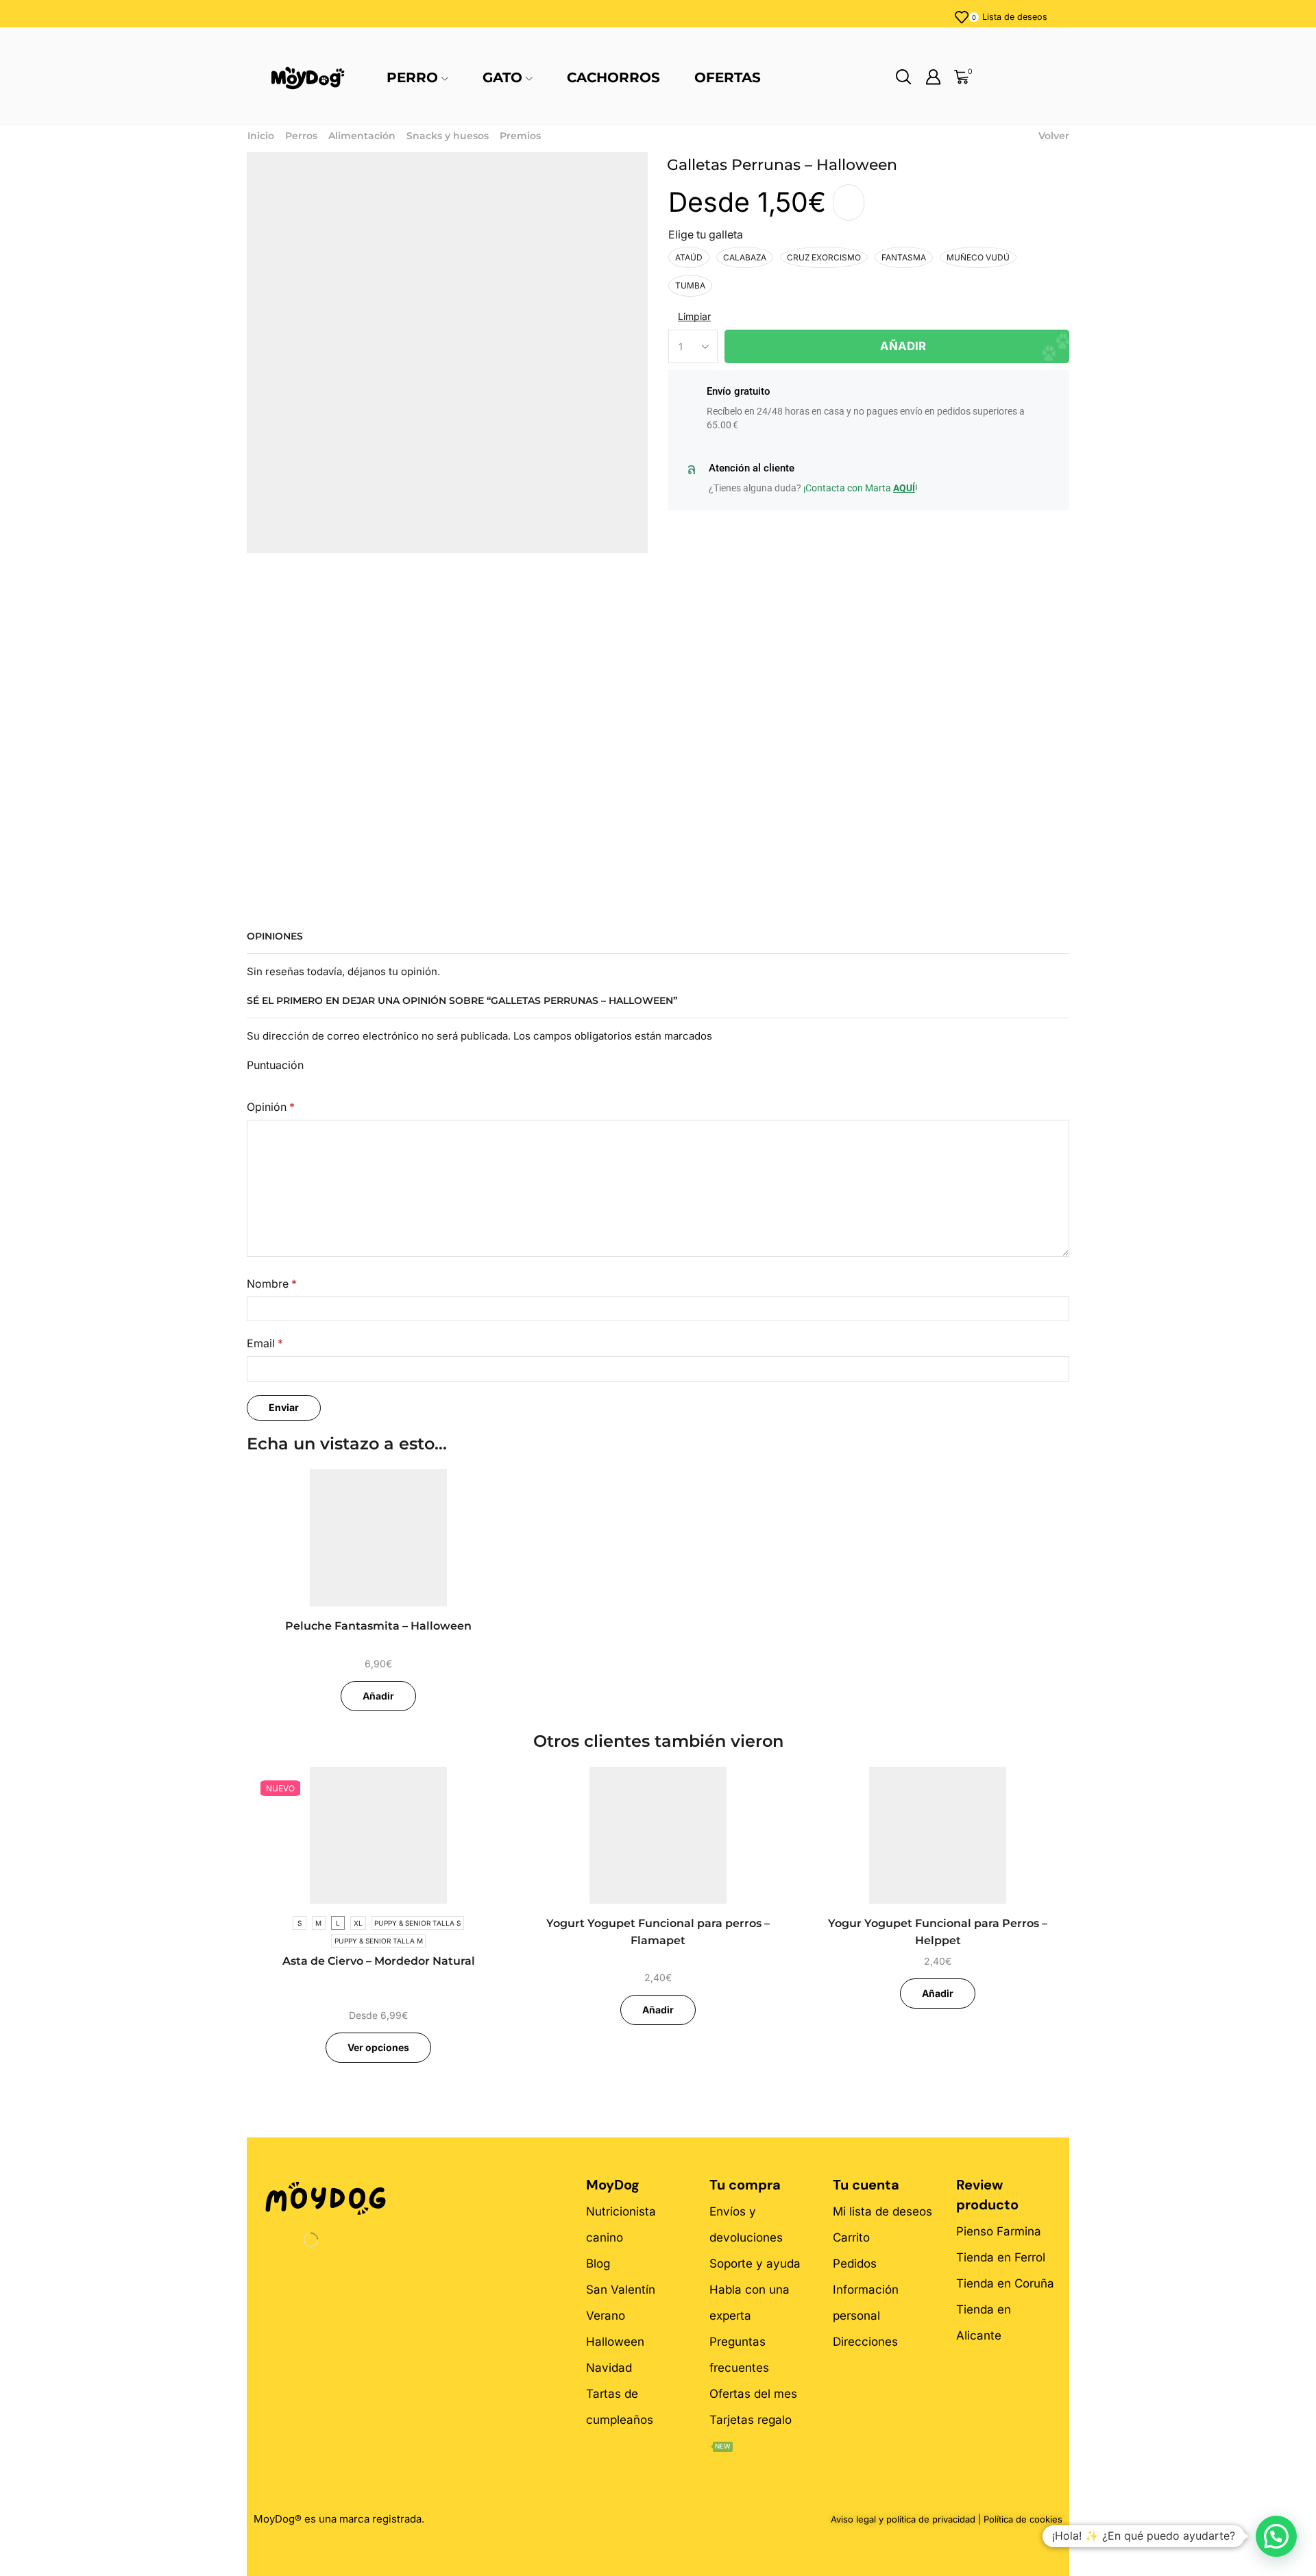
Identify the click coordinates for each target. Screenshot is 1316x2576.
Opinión (271, 1107)
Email (265, 1344)
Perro (412, 77)
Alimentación (362, 136)
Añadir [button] (378, 1696)
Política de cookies (1023, 2519)
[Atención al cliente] (691, 469)
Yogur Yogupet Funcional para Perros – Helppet (938, 1932)
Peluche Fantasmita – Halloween (378, 1626)
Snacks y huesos (448, 136)
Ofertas (728, 77)
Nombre (272, 1284)
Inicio (261, 136)
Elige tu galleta (706, 235)
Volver (1054, 136)
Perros (301, 136)
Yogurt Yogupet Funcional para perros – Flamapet (658, 1932)
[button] (1276, 2536)
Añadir (903, 346)
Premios (520, 136)
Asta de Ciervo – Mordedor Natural (379, 1961)
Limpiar (694, 316)
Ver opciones (378, 2047)
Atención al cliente (752, 468)
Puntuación (275, 1065)
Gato (502, 77)
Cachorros (613, 77)
